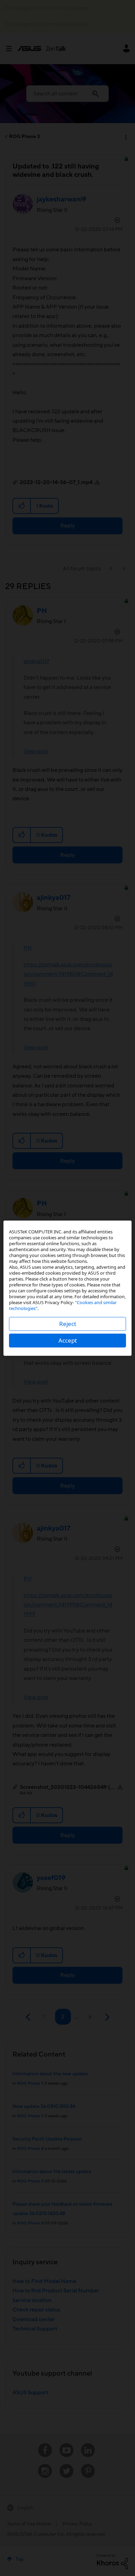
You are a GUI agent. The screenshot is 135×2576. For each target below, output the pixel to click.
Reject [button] (68, 1324)
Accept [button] (68, 1340)
